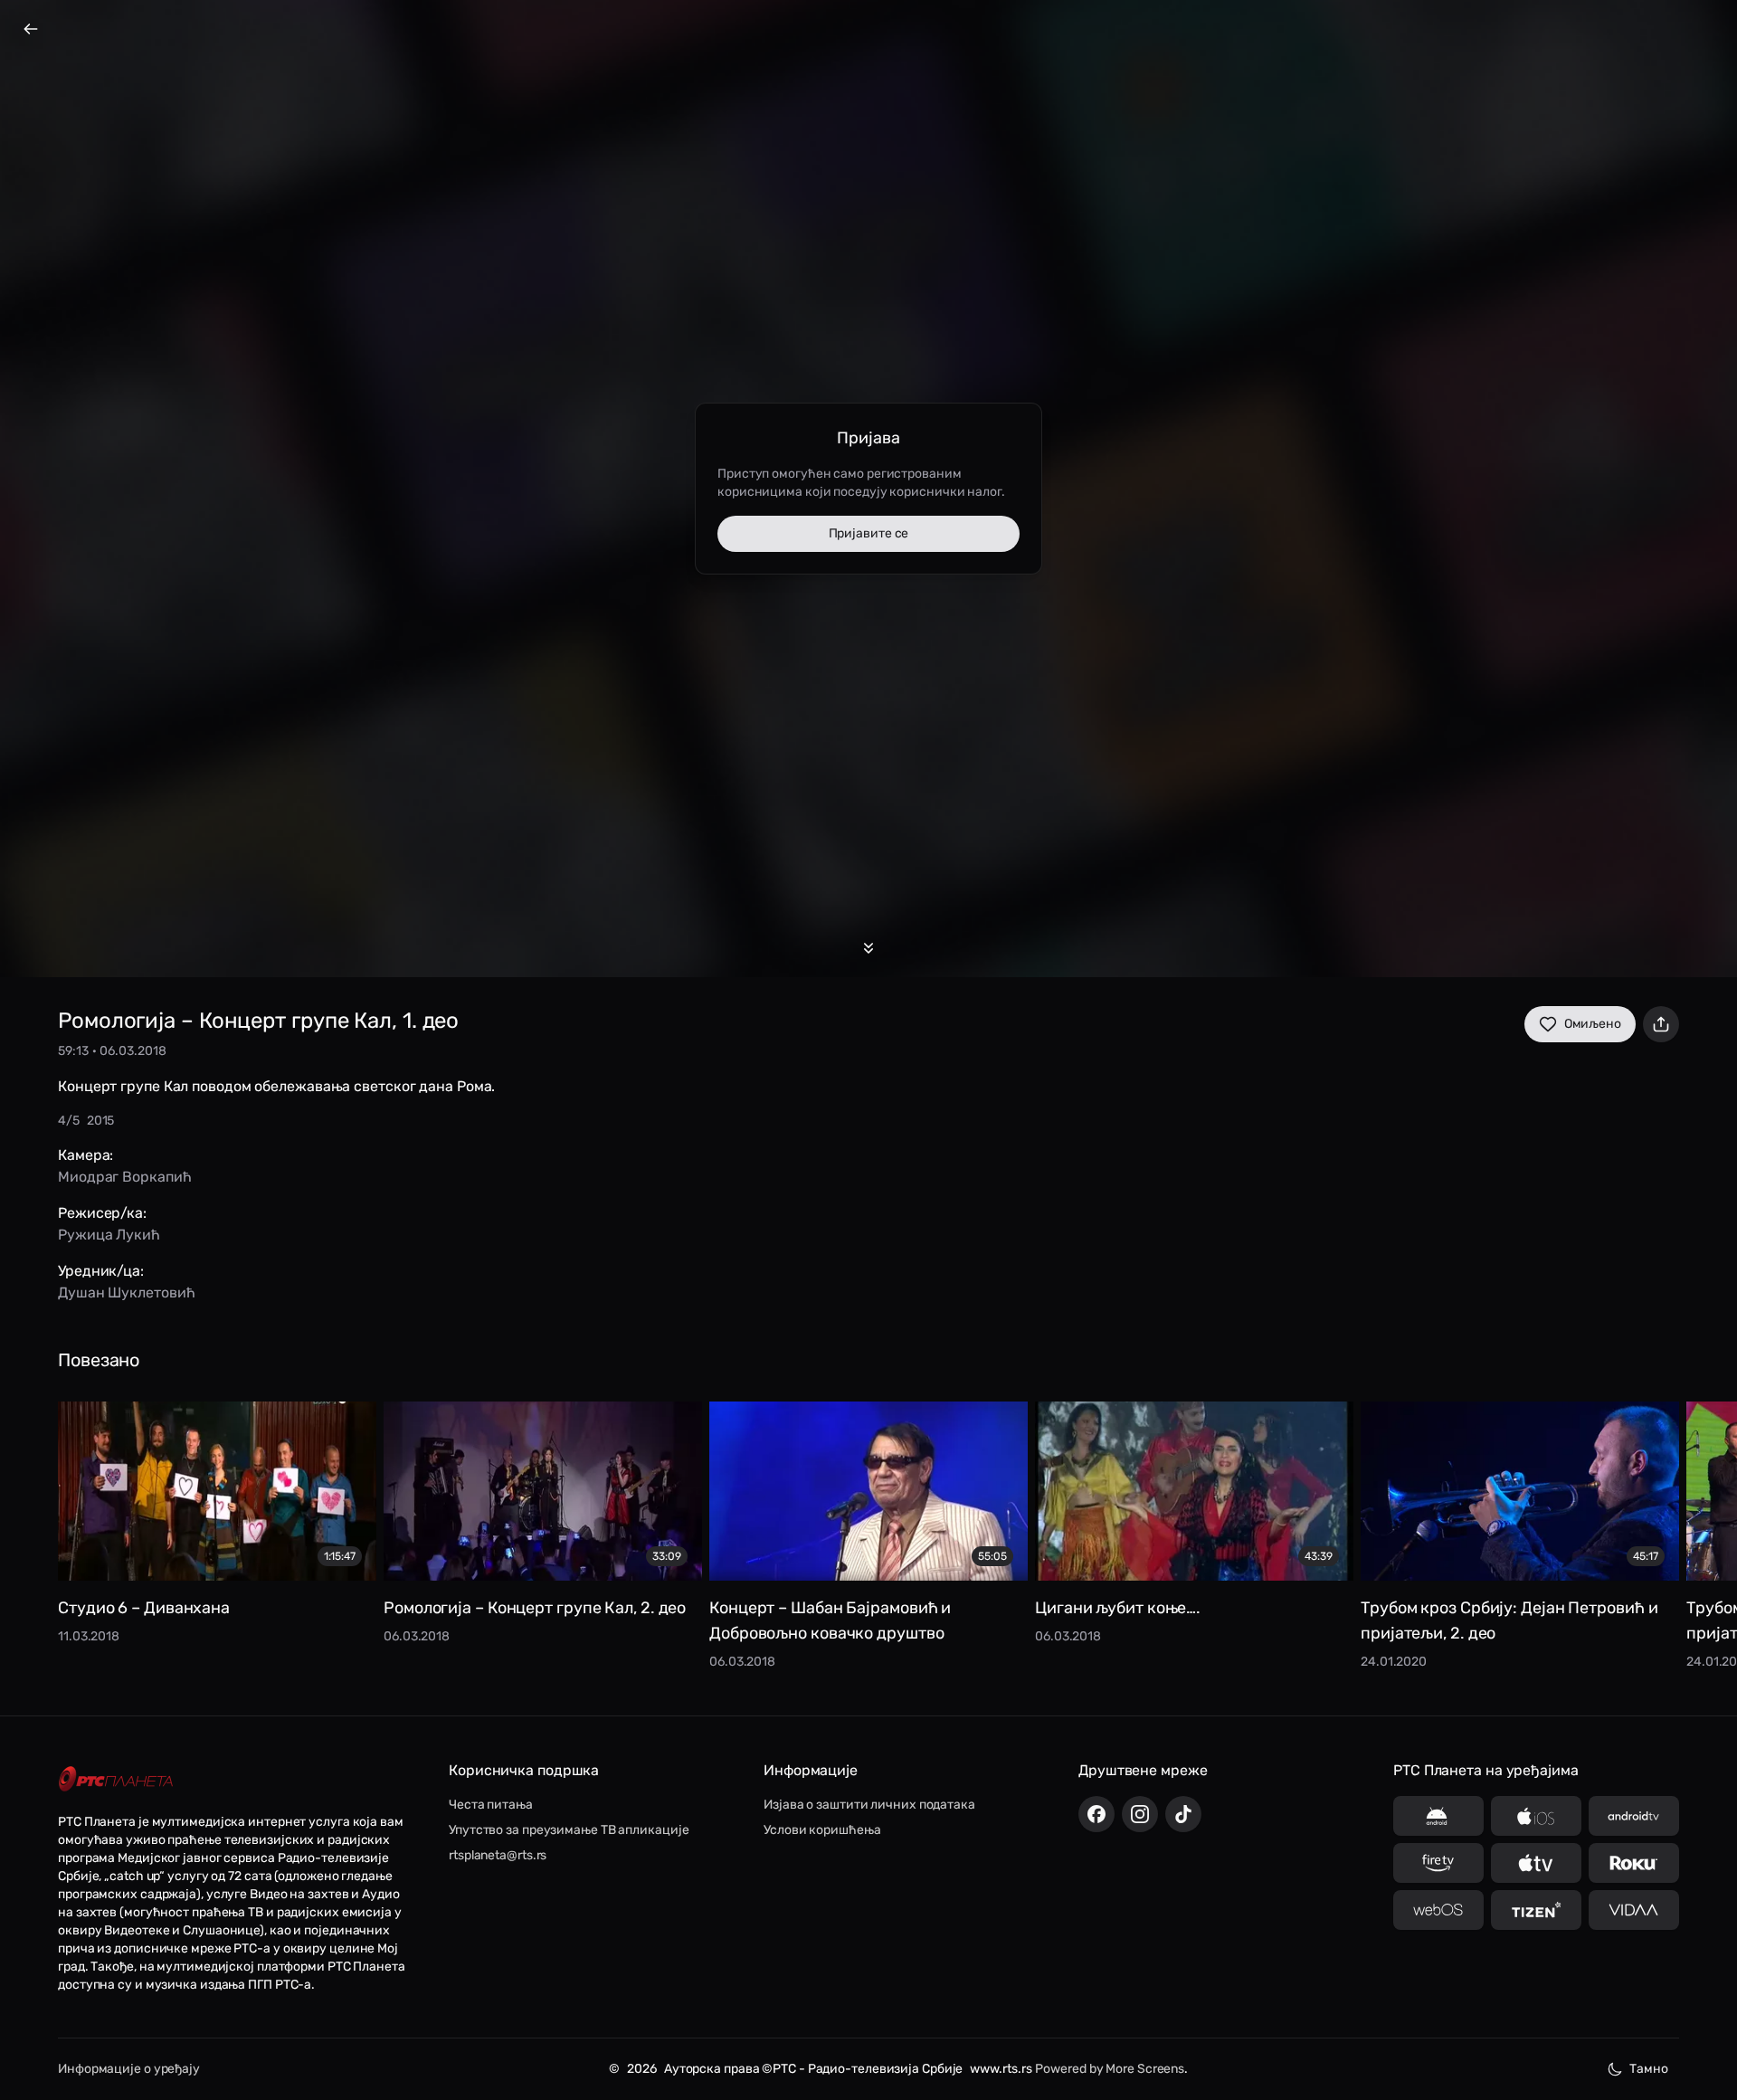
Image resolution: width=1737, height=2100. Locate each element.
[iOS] (1536, 1816)
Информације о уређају (129, 2069)
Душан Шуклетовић (126, 1292)
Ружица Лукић (109, 1235)
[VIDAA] (1634, 1910)
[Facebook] (1096, 1814)
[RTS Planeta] (116, 1779)
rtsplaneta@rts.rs (498, 1855)
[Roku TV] (1634, 1863)
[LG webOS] (1438, 1910)
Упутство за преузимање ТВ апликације (569, 1830)
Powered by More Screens (1110, 2069)
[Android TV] (1634, 1816)
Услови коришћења (822, 1830)
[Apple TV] (1536, 1863)
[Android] (1438, 1816)
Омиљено (1593, 1024)
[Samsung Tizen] (1536, 1910)
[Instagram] (1140, 1814)
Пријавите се (869, 533)
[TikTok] (1183, 1814)
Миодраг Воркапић (124, 1177)
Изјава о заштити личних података (869, 1805)
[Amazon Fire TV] (1438, 1863)
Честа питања (491, 1805)
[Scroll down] (868, 948)
